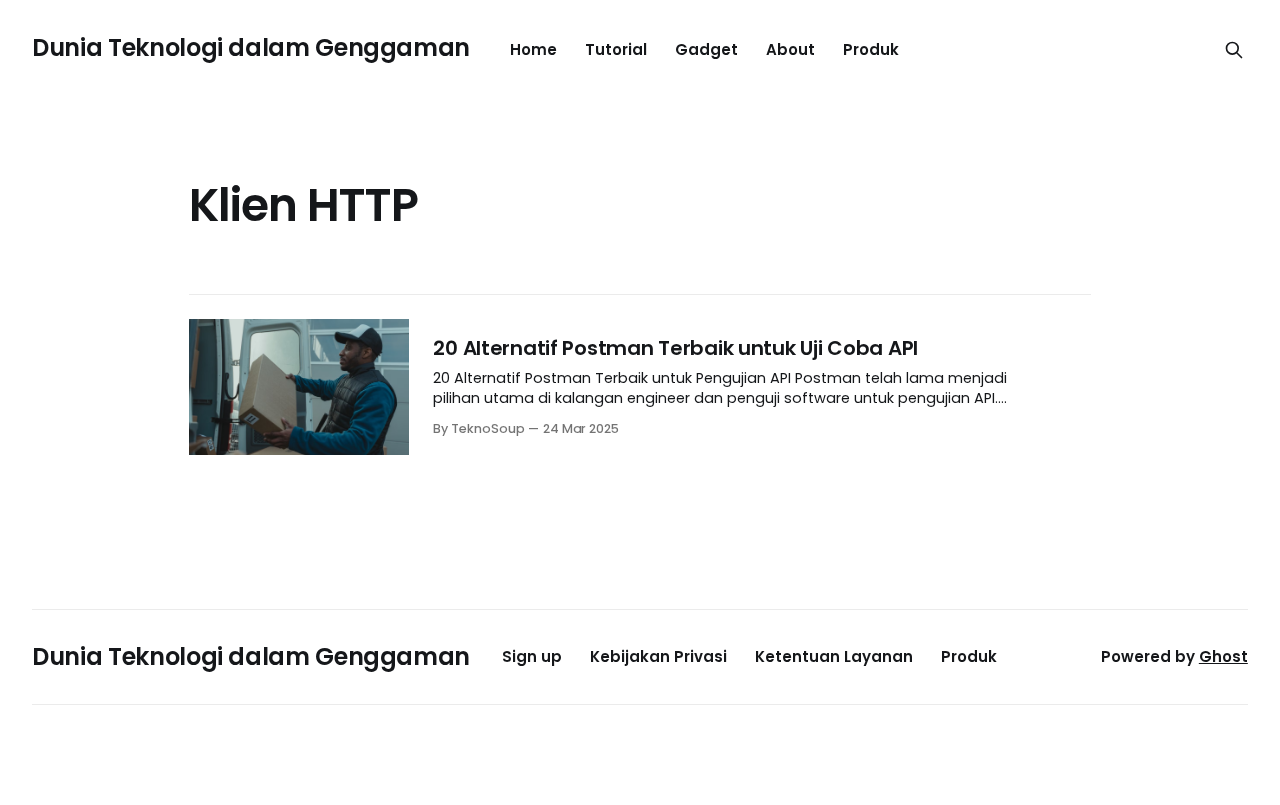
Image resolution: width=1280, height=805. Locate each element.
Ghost (1223, 656)
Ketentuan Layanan (834, 656)
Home (533, 49)
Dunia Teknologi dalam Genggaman (251, 47)
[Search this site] (1234, 50)
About (790, 49)
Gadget (706, 49)
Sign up (532, 656)
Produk (871, 49)
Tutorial (616, 49)
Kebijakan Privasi (658, 656)
